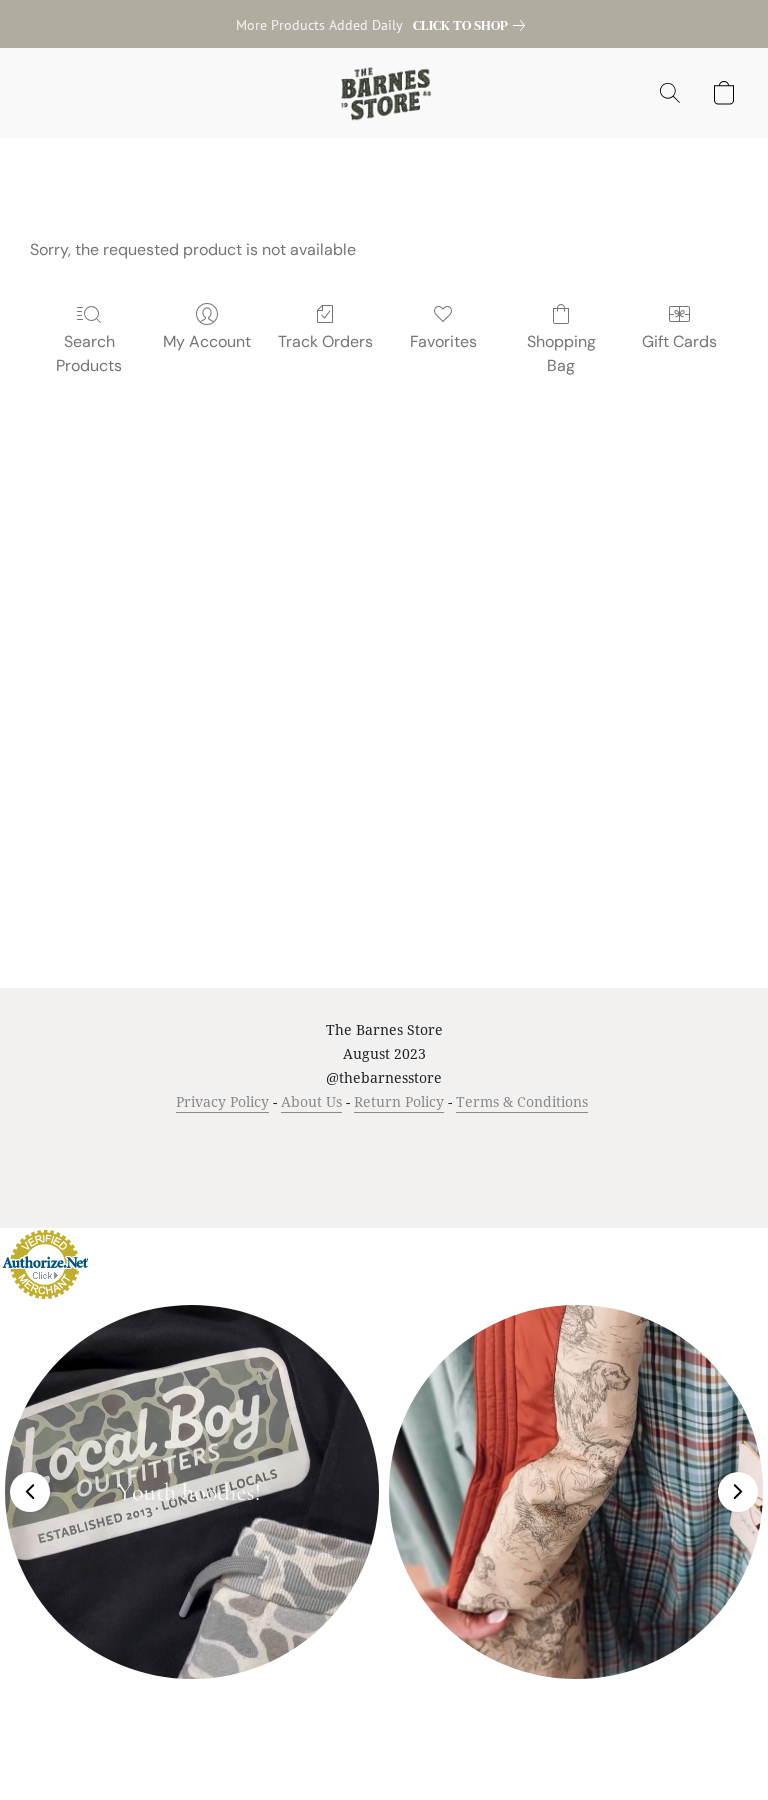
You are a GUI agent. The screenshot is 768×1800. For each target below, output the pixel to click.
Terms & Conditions (522, 1101)
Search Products (89, 353)
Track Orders (325, 341)
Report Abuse (595, 1139)
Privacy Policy (222, 1101)
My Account (207, 341)
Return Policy (399, 1101)
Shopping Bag (561, 353)
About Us (311, 1101)
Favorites (443, 341)
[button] (384, 93)
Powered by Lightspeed (384, 1175)
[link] (473, 25)
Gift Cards (679, 341)
